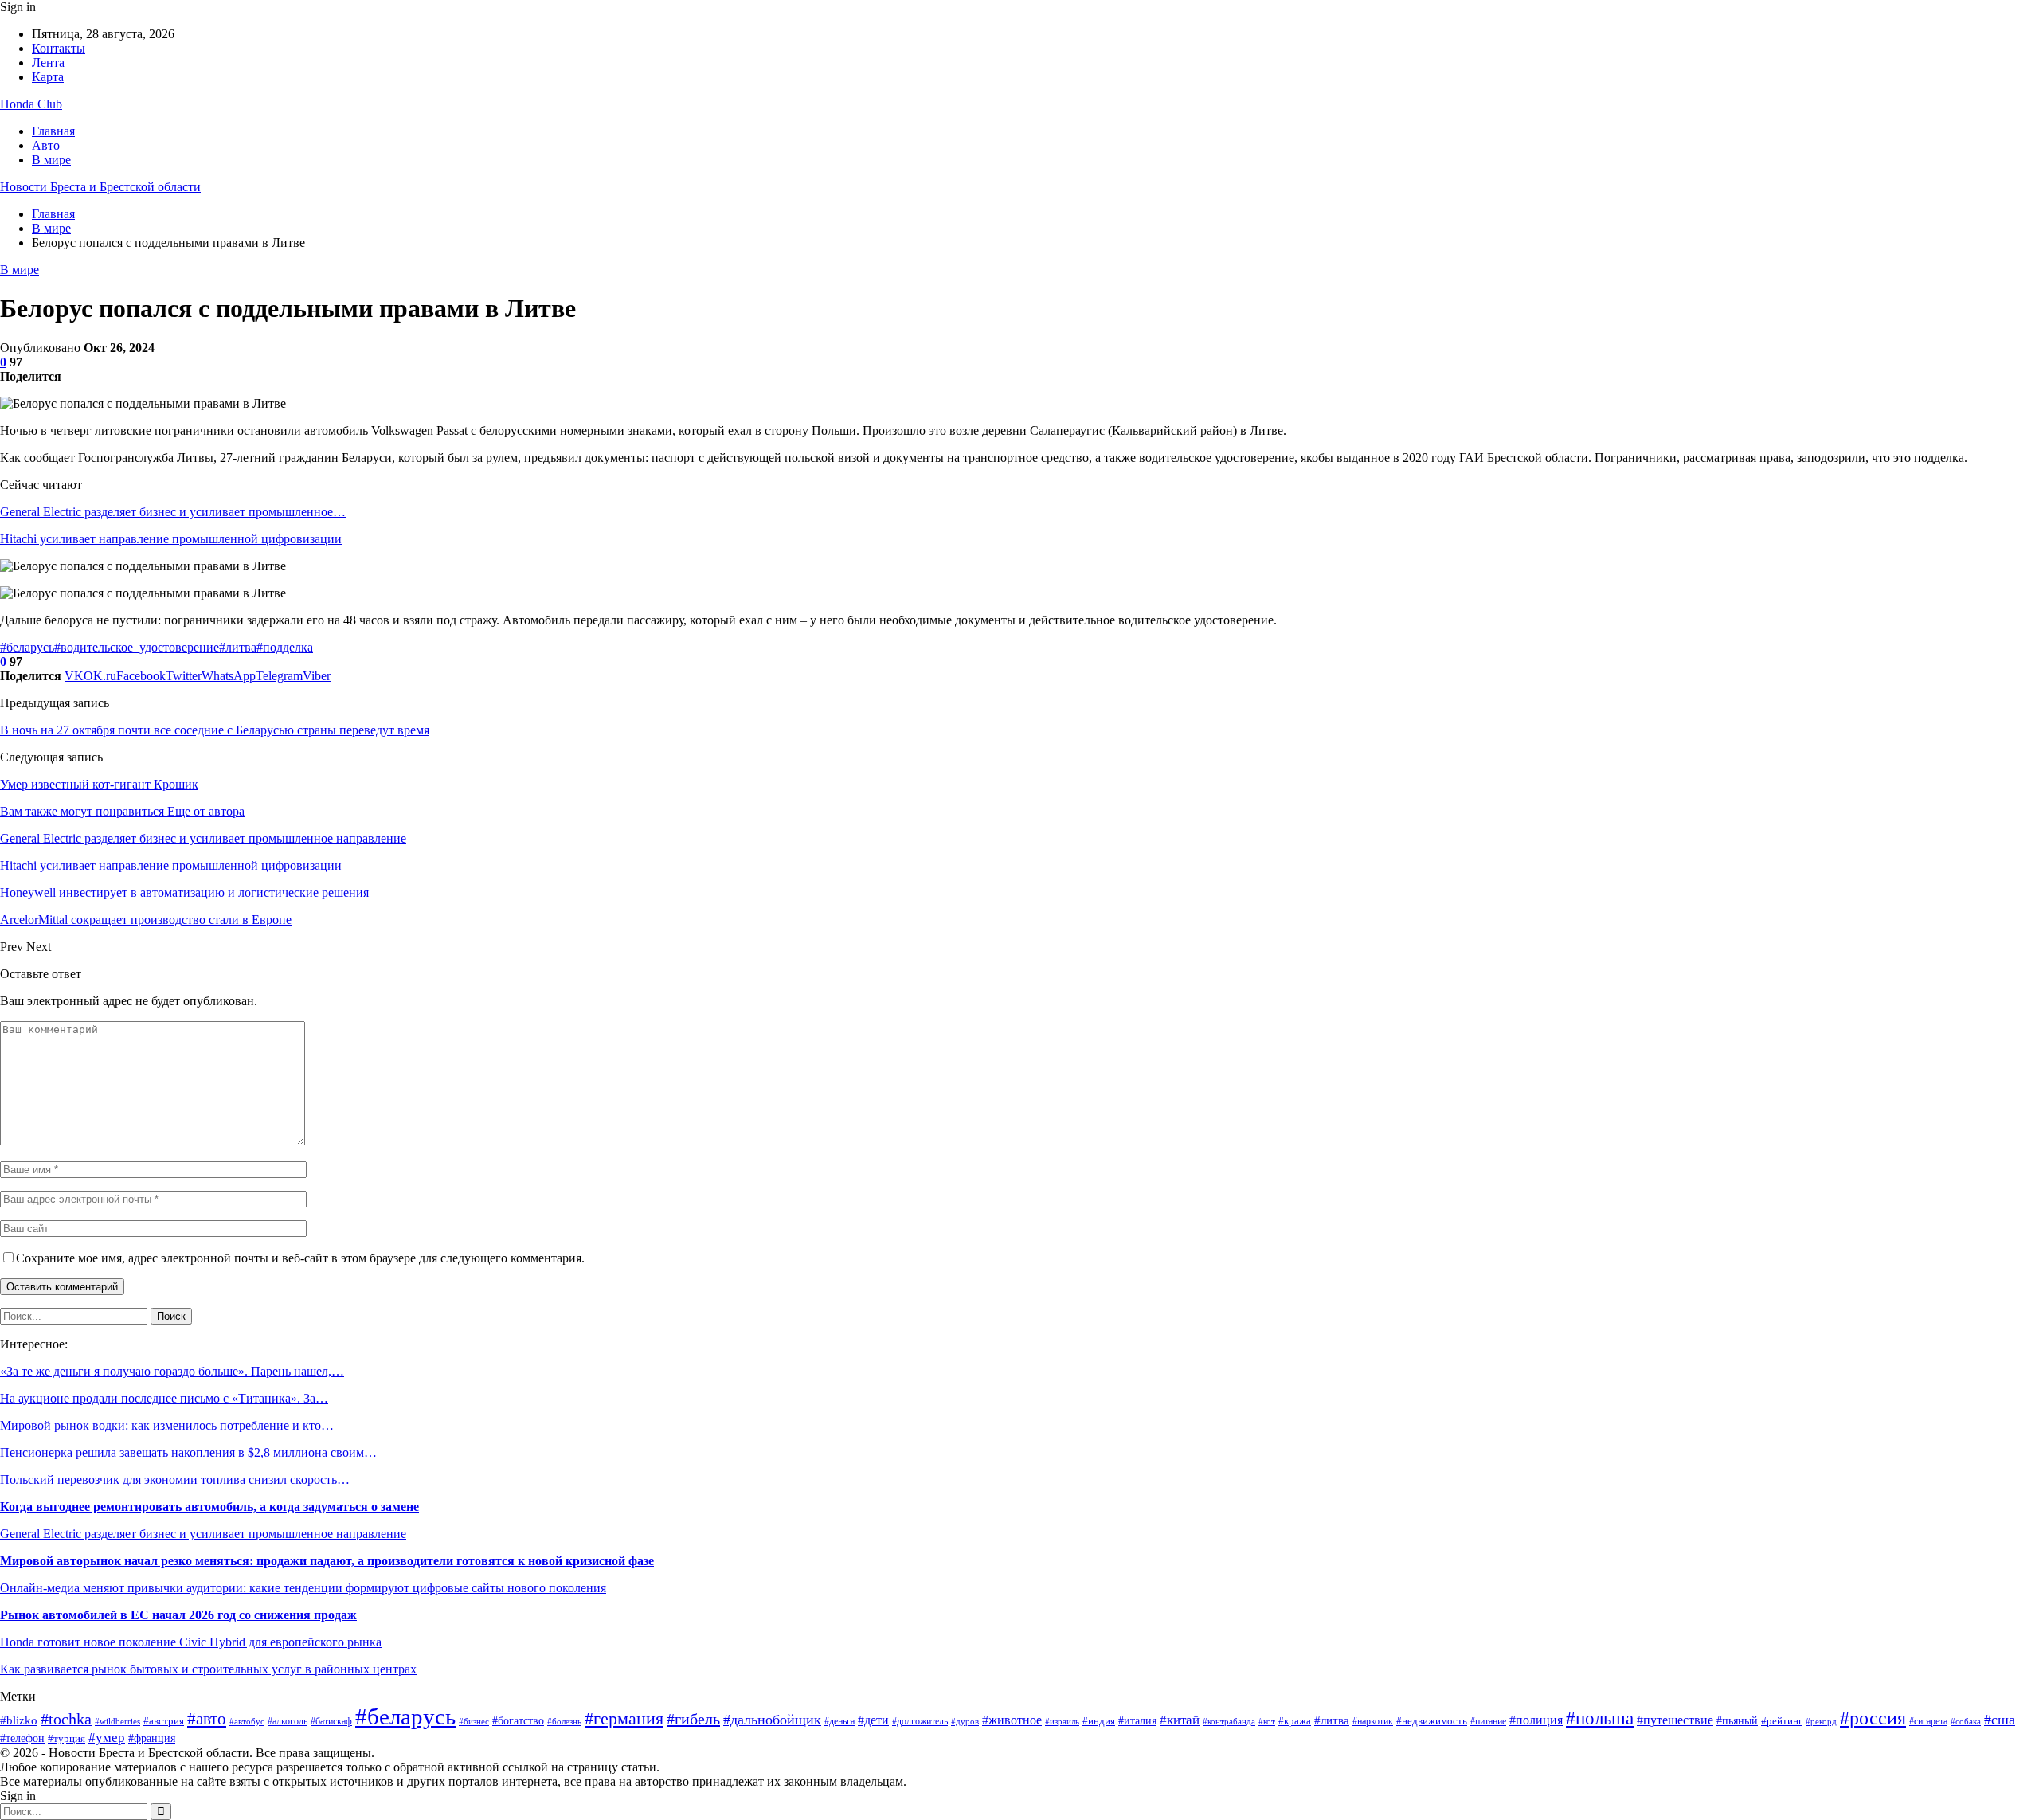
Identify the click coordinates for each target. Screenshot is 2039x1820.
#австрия (164, 1721)
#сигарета (1928, 1721)
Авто (46, 145)
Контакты (59, 48)
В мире (51, 160)
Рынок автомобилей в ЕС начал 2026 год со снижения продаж (178, 1615)
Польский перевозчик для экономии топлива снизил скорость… (175, 1479)
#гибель (693, 1719)
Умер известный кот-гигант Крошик (99, 784)
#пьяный (1737, 1720)
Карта (48, 77)
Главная (53, 131)
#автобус (247, 1721)
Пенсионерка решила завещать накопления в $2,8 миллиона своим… (188, 1452)
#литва (238, 647)
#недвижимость (1432, 1721)
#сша (2000, 1720)
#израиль (1062, 1722)
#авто (207, 1719)
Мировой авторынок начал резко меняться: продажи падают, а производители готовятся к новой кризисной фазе (327, 1561)
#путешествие (1675, 1720)
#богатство (518, 1721)
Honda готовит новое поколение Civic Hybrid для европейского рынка (191, 1642)
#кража (1295, 1721)
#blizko (19, 1720)
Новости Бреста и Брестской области (100, 187)
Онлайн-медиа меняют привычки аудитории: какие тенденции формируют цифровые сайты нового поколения (303, 1588)
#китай (1180, 1720)
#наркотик (1373, 1721)
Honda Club (31, 104)
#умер (107, 1738)
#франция (152, 1738)
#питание (1488, 1722)
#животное (1012, 1720)
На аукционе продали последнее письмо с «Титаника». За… (164, 1398)
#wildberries (117, 1722)
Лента (48, 63)
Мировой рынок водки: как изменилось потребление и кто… (167, 1425)
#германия (624, 1719)
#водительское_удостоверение (137, 647)
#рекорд (1821, 1721)
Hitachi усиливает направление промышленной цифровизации (171, 539)
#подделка (285, 647)
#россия (1873, 1718)
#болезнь (564, 1722)
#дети (873, 1720)
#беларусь (27, 647)
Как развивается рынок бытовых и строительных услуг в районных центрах (208, 1669)
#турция (67, 1738)
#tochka (66, 1719)
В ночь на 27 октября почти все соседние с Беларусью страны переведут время (215, 730)
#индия (1099, 1721)
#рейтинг (1782, 1721)
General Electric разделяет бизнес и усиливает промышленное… (173, 512)
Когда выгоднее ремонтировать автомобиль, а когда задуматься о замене (209, 1507)
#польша (1600, 1718)
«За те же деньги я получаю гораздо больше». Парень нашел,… (172, 1371)
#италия (1137, 1720)
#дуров (965, 1721)
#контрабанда (1229, 1721)
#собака (1966, 1722)
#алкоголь (288, 1722)
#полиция (1536, 1720)
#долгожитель (920, 1721)
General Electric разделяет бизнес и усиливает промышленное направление (203, 1534)
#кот (1267, 1722)
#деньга (839, 1721)
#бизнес (474, 1721)
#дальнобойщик (772, 1720)
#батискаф (331, 1722)
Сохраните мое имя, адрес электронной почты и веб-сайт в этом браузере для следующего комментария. (300, 1258)
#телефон (22, 1738)
